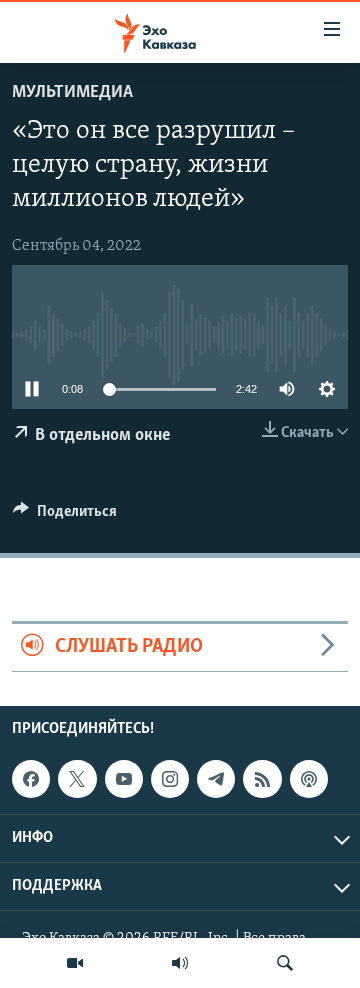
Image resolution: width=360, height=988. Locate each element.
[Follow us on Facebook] (31, 779)
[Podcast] (309, 779)
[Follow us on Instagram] (170, 779)
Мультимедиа (72, 93)
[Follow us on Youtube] (124, 779)
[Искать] (285, 963)
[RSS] (262, 779)
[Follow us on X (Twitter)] (77, 779)
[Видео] (75, 963)
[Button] (65, 516)
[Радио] (180, 963)
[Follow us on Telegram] (216, 779)
